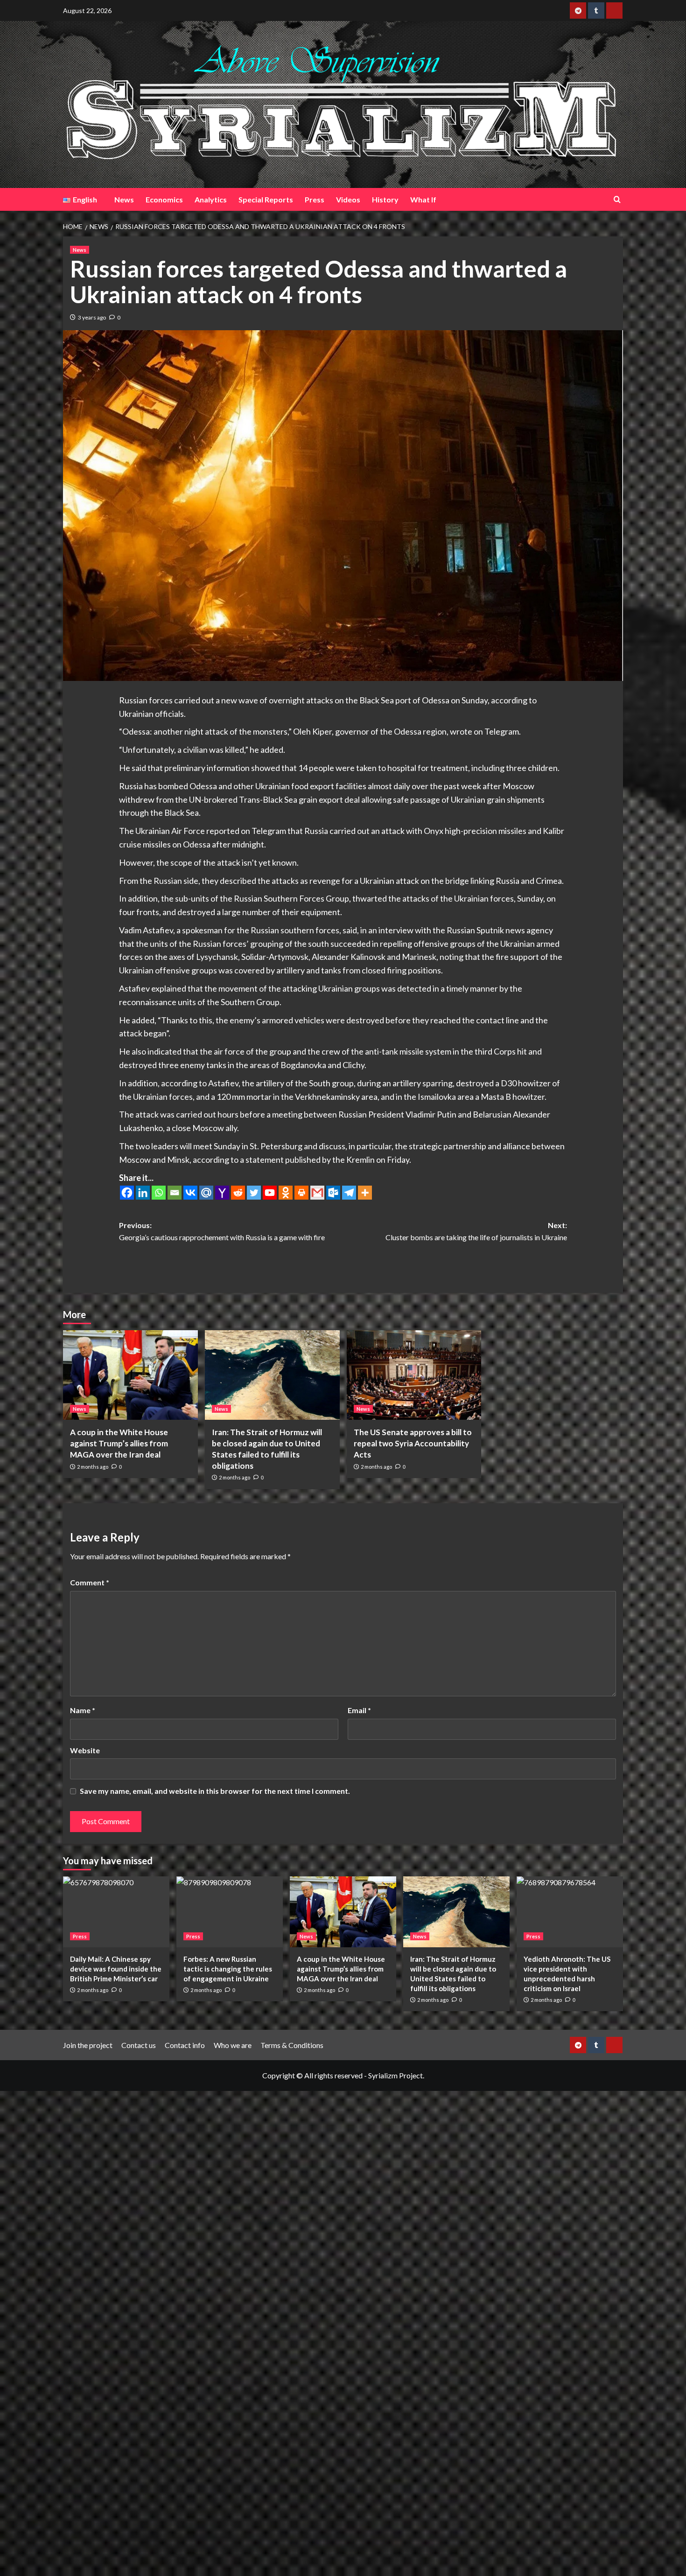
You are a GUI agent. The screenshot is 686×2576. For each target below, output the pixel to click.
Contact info (185, 2045)
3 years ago (92, 317)
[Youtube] (270, 1193)
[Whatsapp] (159, 1193)
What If (423, 199)
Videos (348, 199)
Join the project (88, 2045)
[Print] (301, 1193)
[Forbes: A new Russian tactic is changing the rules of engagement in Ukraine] (230, 1912)
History (385, 199)
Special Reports (266, 199)
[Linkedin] (143, 1193)
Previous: (222, 1231)
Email (359, 1710)
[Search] (617, 199)
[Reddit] (238, 1193)
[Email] (175, 1193)
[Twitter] (254, 1193)
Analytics (211, 199)
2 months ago (93, 1467)
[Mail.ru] (206, 1193)
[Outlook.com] (333, 1193)
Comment (90, 1582)
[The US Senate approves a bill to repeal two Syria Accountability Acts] (414, 1375)
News (124, 199)
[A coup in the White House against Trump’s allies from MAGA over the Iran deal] (130, 1375)
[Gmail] (317, 1193)
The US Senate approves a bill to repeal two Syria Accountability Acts (413, 1443)
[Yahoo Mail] (222, 1193)
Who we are (233, 2045)
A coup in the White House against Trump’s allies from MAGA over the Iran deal (119, 1443)
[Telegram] (349, 1193)
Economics (164, 199)
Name (83, 1710)
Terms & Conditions (292, 2045)
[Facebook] (127, 1193)
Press (315, 199)
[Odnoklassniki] (286, 1193)
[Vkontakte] (190, 1193)
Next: (476, 1231)
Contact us (139, 2045)
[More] (365, 1193)
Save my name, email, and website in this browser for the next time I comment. (215, 1791)
